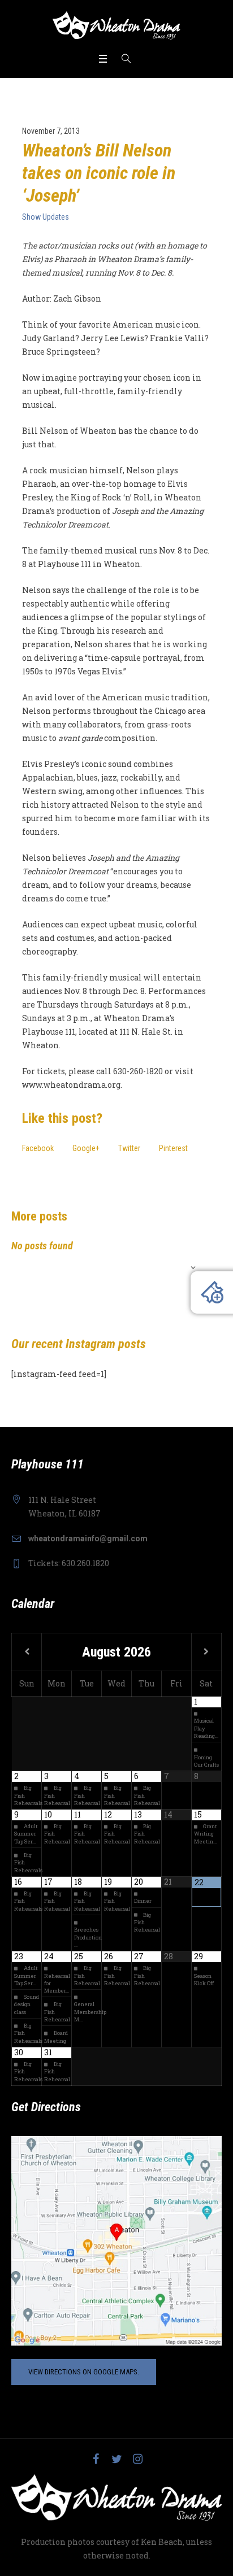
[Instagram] (137, 2459)
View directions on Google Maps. (84, 2372)
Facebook (38, 1148)
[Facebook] (96, 2459)
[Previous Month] (27, 1652)
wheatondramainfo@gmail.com (88, 1538)
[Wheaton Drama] (116, 25)
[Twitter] (116, 2459)
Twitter (129, 1148)
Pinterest (173, 1148)
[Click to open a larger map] (116, 2240)
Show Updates (46, 217)
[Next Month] (206, 1652)
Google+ (86, 1148)
